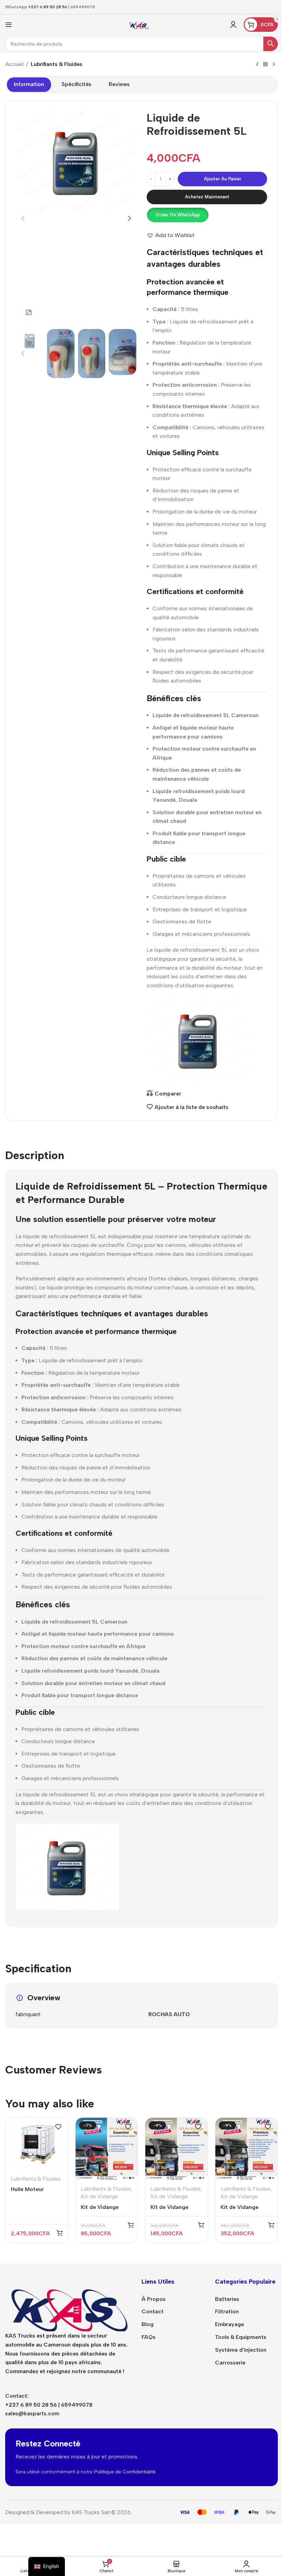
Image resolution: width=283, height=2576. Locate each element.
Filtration (227, 2311)
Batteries (227, 2299)
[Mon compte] (233, 25)
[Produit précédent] (257, 65)
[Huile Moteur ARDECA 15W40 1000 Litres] (37, 2144)
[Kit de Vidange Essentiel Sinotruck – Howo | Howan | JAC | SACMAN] (107, 2149)
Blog (148, 2324)
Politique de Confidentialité (125, 2472)
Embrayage (230, 2324)
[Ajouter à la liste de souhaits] (58, 2127)
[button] (23, 218)
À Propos (154, 2299)
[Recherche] (271, 44)
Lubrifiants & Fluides (57, 64)
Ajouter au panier (223, 179)
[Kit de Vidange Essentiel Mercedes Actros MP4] (177, 2149)
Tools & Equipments (241, 2337)
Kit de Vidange (99, 2196)
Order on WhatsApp (178, 215)
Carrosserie (230, 2363)
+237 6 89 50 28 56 (48, 7)
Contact (153, 2311)
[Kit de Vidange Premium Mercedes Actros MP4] (247, 2149)
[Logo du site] (139, 24)
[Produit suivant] (274, 65)
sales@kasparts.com (32, 2413)
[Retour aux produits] (265, 65)
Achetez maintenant (207, 197)
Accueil (14, 64)
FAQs (149, 2337)
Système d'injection (241, 2350)
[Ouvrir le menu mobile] (9, 25)
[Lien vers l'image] (68, 2304)
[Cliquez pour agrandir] (29, 313)
